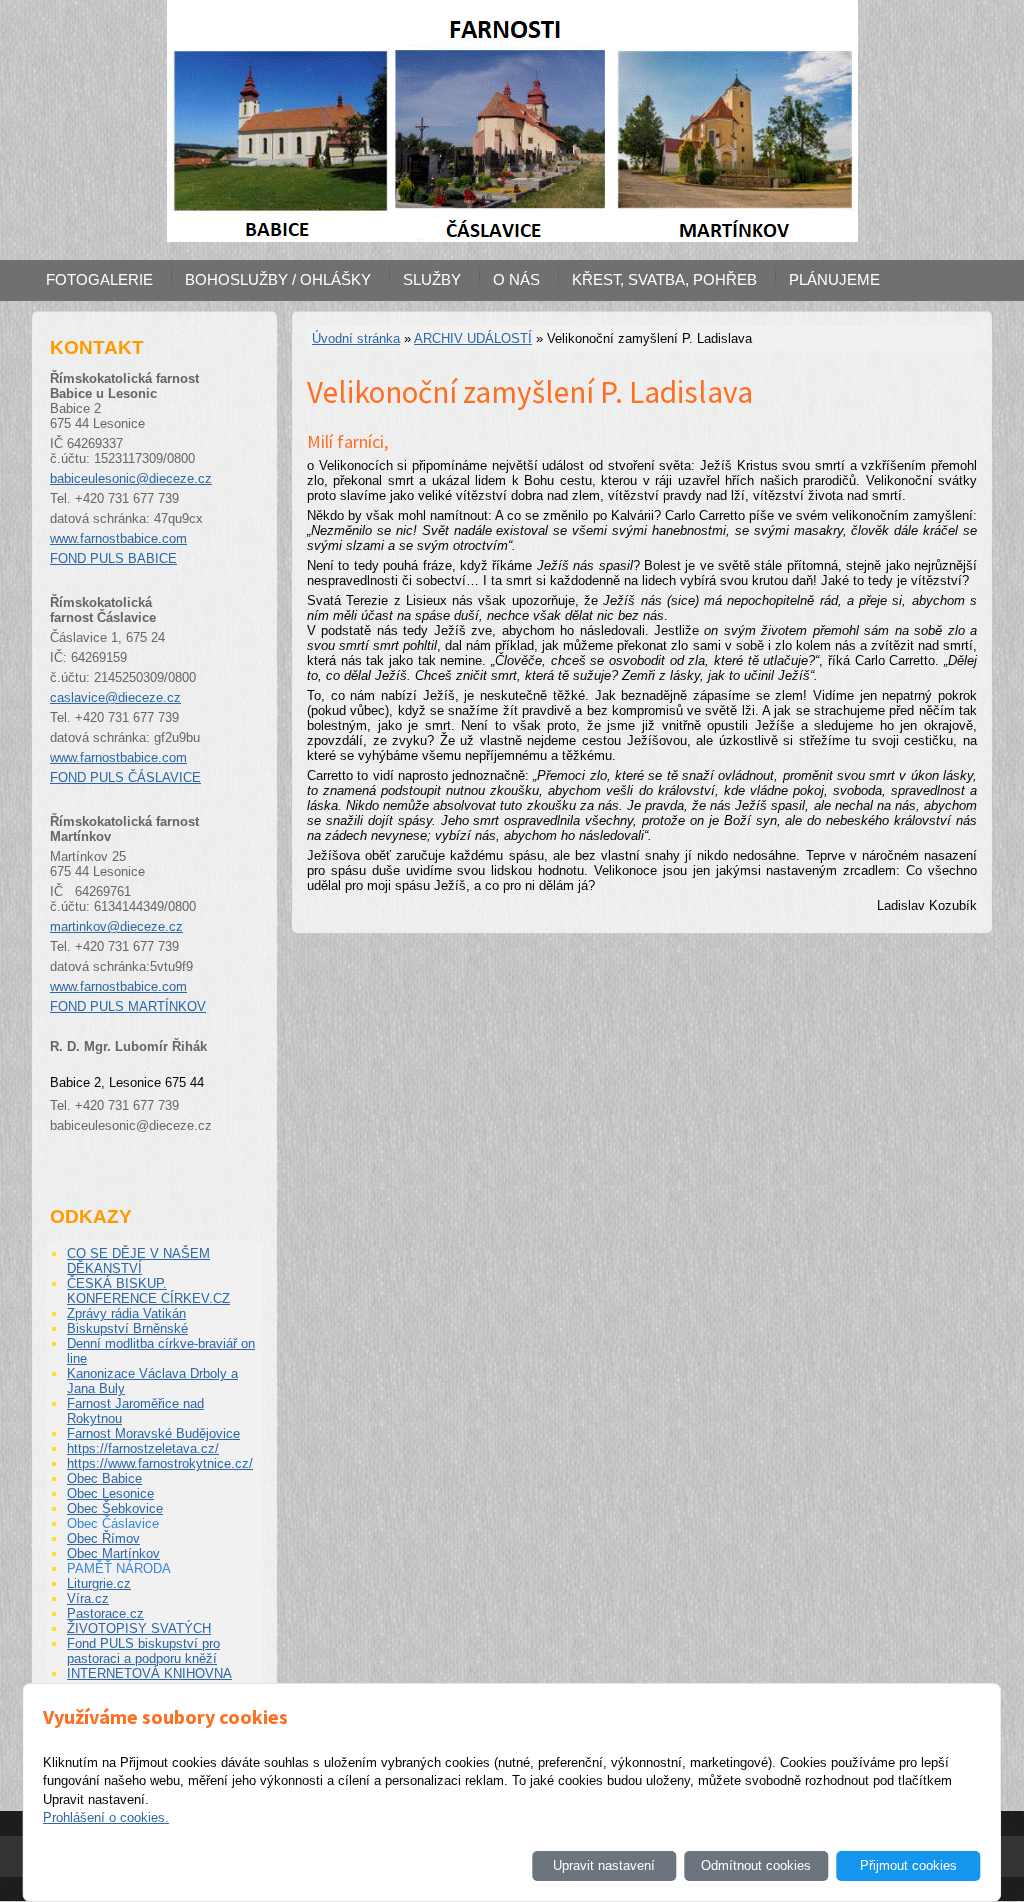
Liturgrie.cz (99, 1583)
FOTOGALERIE (99, 279)
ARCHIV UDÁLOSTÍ (473, 338)
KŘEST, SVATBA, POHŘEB (664, 279)
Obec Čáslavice (113, 1523)
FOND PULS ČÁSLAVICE (125, 777)
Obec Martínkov (113, 1553)
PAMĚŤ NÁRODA (119, 1568)
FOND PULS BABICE (113, 558)
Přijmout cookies (908, 1865)
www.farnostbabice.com (118, 538)
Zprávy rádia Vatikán (126, 1313)
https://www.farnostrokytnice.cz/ (160, 1463)
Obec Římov (103, 1538)
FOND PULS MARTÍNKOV (128, 1006)
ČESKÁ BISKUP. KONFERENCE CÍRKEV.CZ (148, 1291)
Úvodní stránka (356, 338)
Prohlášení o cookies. (106, 1817)
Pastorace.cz (105, 1613)
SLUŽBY (432, 279)
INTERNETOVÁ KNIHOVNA (149, 1673)
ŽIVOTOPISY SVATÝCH (139, 1628)
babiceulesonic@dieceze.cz (131, 478)
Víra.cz (88, 1598)
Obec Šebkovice (115, 1508)
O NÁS (516, 279)
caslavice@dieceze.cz (115, 697)
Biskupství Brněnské (127, 1328)
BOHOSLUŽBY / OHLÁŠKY (278, 279)
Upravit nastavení (604, 1865)
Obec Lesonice (110, 1493)
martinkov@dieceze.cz (116, 926)
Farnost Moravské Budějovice (153, 1433)
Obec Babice (104, 1478)
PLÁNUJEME (834, 279)
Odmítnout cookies (756, 1865)
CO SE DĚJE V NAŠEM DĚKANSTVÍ (138, 1261)
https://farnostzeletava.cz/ (143, 1448)
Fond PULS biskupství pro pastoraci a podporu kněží (143, 1651)
